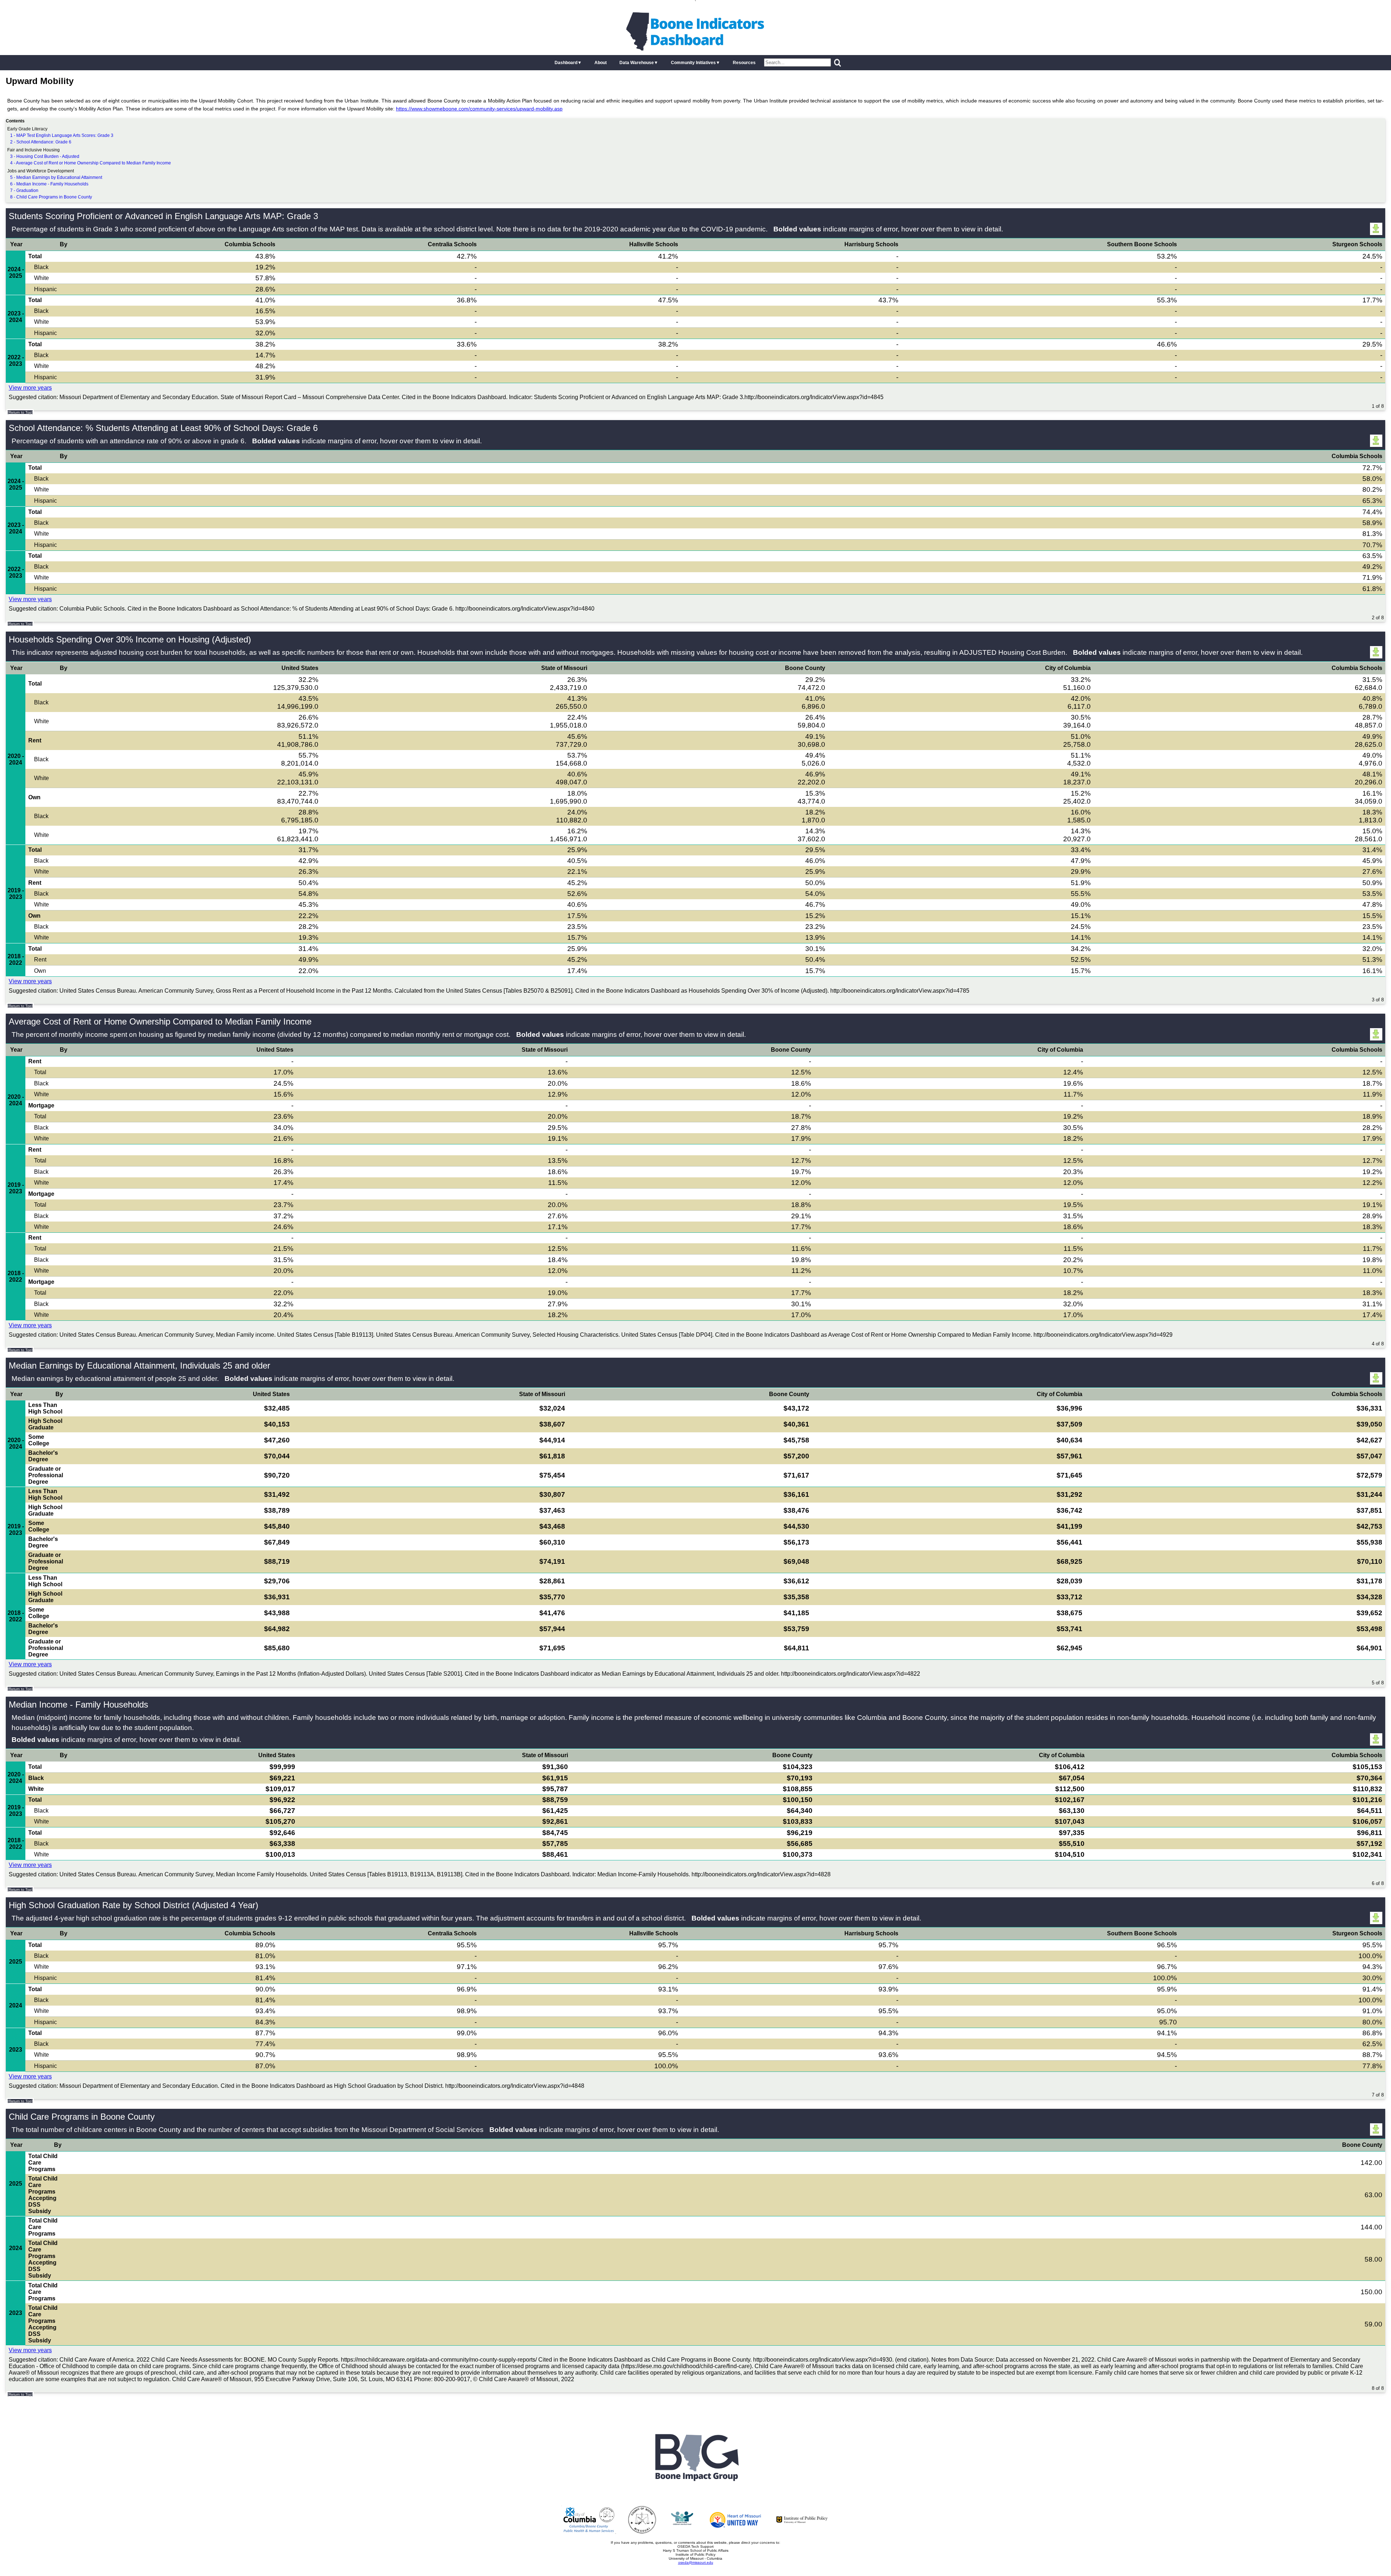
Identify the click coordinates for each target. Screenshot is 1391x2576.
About (601, 63)
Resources (744, 63)
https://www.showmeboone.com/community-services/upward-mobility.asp (479, 109)
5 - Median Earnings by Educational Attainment (56, 177)
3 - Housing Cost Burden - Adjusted (45, 156)
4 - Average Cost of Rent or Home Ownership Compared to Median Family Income (91, 163)
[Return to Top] (20, 412)
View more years (30, 388)
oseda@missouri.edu (696, 2562)
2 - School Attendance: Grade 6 (41, 142)
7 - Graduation (24, 190)
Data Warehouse (637, 63)
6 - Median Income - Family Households (49, 184)
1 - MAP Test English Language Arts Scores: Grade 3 (62, 135)
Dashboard (566, 63)
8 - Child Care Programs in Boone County (51, 197)
